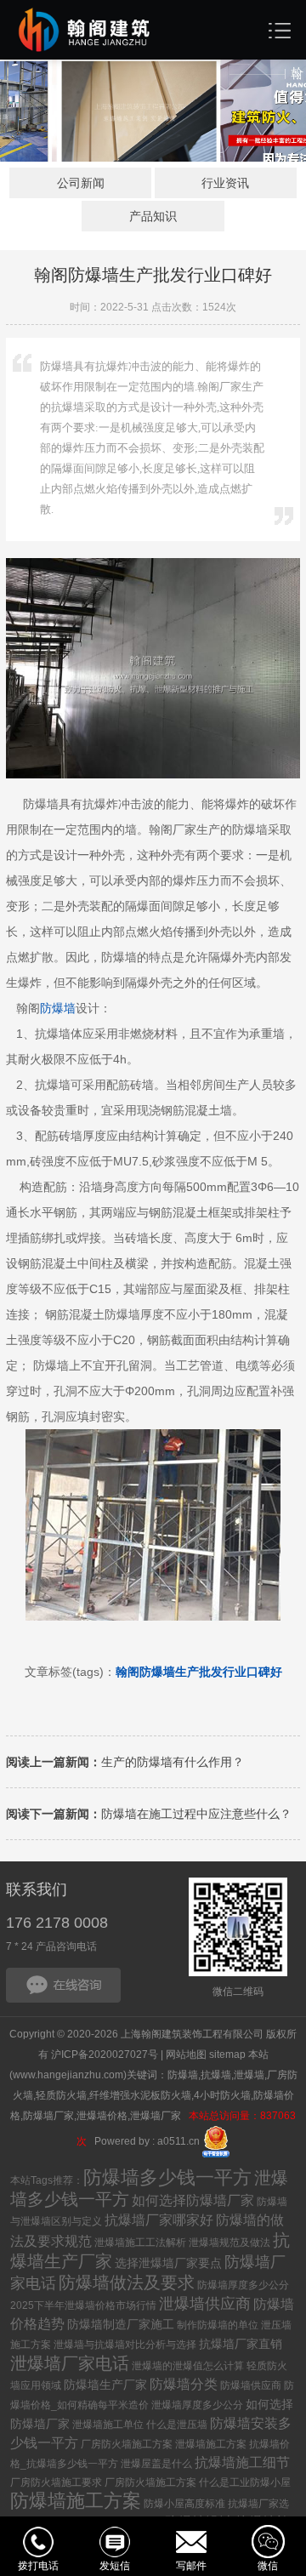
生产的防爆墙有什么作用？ (125, 1762)
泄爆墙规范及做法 (229, 2243)
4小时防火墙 (222, 2095)
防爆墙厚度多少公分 (243, 2285)
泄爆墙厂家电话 (70, 2363)
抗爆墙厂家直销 (241, 2344)
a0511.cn (178, 2141)
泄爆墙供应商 (205, 2304)
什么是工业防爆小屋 (245, 2482)
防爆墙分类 (184, 2384)
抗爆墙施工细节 (242, 2462)
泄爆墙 (249, 2075)
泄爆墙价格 (102, 2116)
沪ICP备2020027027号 (105, 2055)
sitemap (227, 2055)
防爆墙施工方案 (76, 2501)
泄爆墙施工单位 (108, 2425)
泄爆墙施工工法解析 (140, 2243)
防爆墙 (58, 1008)
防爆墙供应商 (251, 2385)
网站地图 (186, 2055)
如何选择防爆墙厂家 (193, 2200)
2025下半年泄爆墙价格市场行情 (83, 2305)
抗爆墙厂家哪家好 (159, 2220)
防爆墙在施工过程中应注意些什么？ (149, 1814)
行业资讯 (225, 183)
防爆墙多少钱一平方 (167, 2177)
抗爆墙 (216, 2075)
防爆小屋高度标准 (184, 2504)
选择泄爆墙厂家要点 (168, 2263)
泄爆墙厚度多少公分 (197, 2405)
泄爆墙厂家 (157, 2116)
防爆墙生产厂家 (105, 2385)
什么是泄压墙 (177, 2425)
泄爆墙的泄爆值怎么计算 (188, 2366)
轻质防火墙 (61, 2095)
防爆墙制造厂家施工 (121, 2324)
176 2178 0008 (57, 1923)
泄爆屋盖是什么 (156, 2464)
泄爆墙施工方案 (211, 2444)
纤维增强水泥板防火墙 (140, 2095)
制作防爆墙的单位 (218, 2325)
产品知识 (153, 216)
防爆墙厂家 (48, 2116)
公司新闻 (81, 183)
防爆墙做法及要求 (127, 2282)
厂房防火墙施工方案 (127, 2444)
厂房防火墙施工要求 (56, 2482)
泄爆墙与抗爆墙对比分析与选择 (125, 2345)
